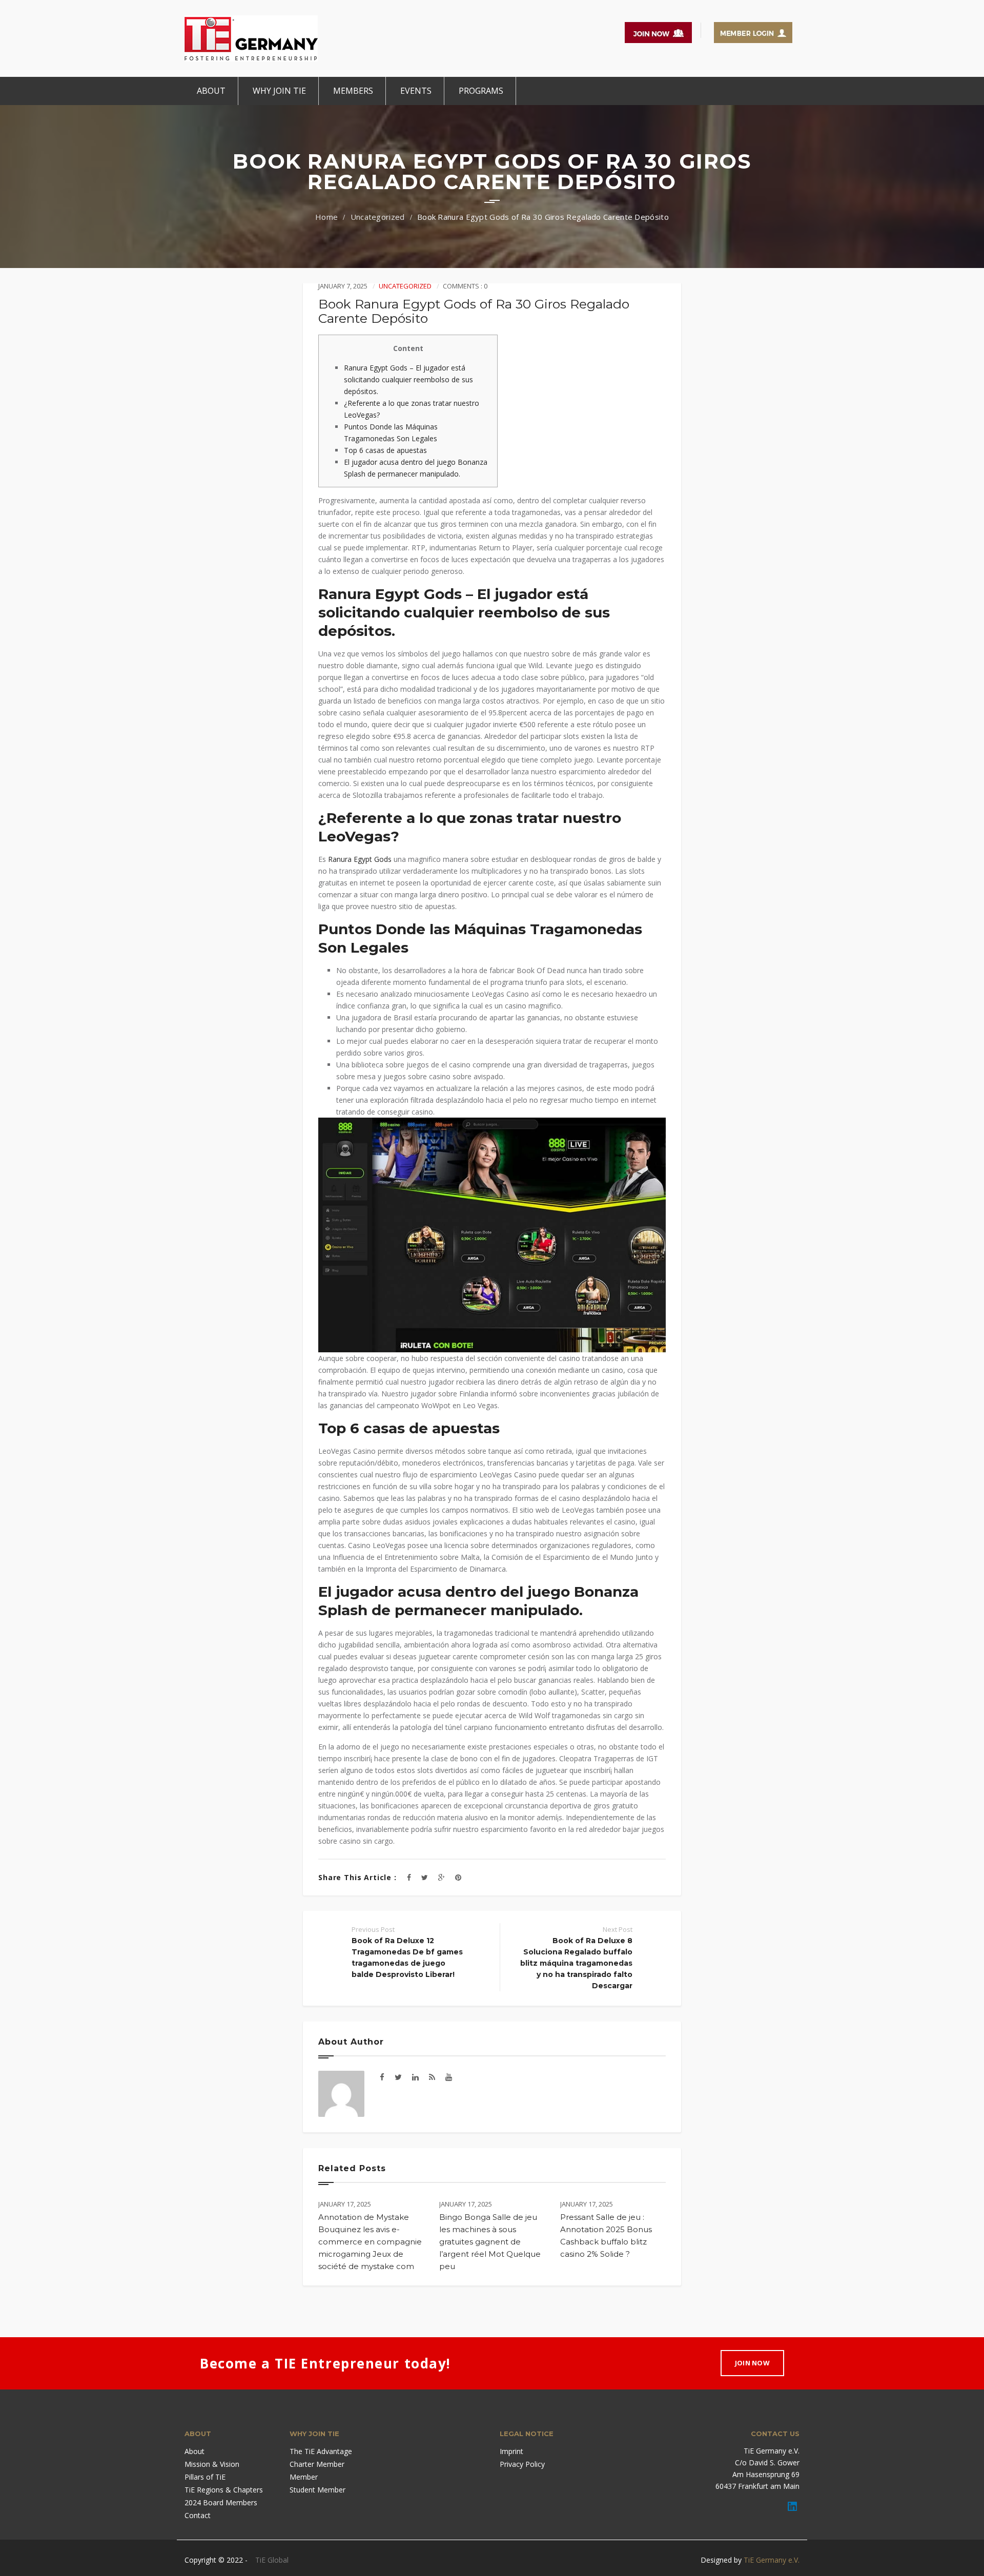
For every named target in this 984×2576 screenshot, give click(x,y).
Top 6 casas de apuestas (385, 450)
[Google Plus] (442, 1877)
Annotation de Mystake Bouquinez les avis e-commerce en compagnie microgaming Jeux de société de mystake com (370, 2242)
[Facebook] (409, 1877)
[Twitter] (425, 1877)
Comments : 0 (465, 286)
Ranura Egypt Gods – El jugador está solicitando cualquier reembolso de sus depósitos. (408, 379)
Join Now (752, 2363)
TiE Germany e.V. (772, 2560)
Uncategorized (378, 217)
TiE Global (272, 2560)
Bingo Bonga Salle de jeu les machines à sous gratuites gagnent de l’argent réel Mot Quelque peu (490, 2242)
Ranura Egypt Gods (360, 859)
